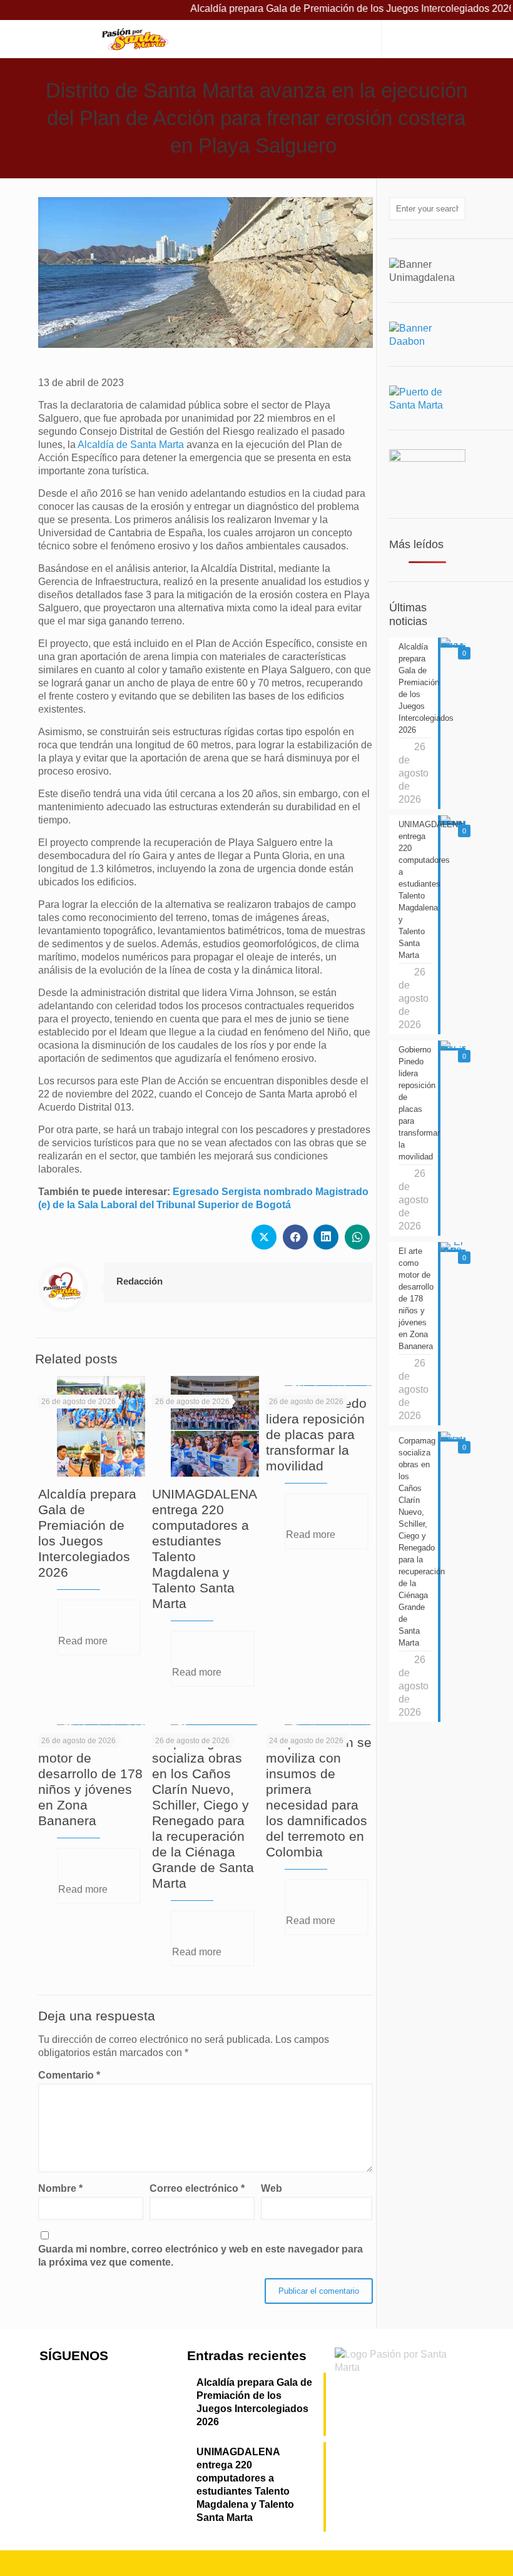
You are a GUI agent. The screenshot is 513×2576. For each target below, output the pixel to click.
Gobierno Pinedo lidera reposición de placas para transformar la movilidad (316, 1434)
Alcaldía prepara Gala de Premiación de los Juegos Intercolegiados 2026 (316, 8)
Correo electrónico (197, 2188)
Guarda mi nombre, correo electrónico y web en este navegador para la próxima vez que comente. (201, 2256)
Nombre (60, 2188)
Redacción (140, 1281)
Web (272, 2188)
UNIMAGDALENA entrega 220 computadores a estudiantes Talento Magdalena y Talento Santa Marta (245, 2485)
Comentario (69, 2075)
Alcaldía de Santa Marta (131, 445)
